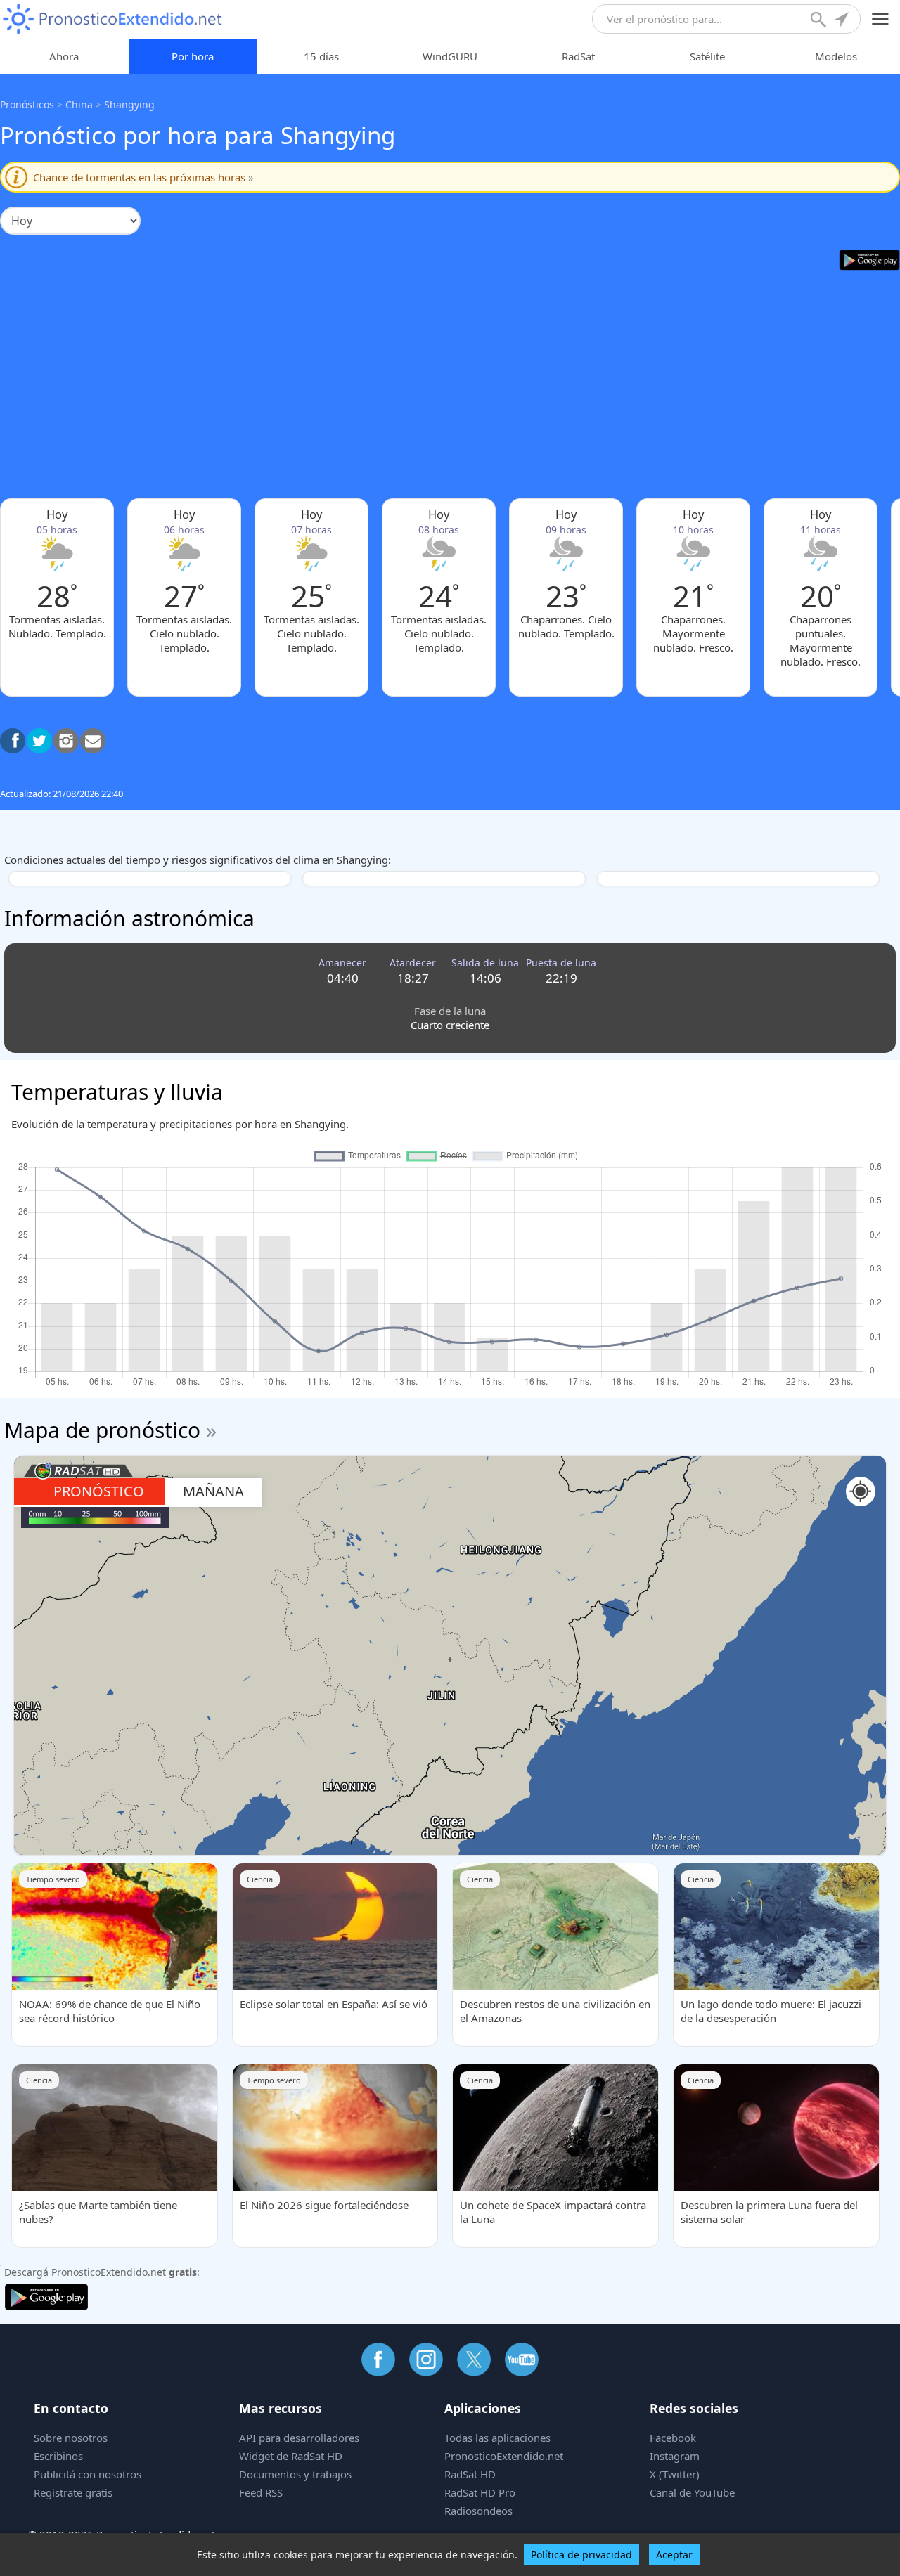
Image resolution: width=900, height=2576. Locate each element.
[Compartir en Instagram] (66, 741)
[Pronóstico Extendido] (112, 19)
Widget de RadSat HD (291, 2456)
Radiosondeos (478, 2511)
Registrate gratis (73, 2492)
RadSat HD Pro (480, 2492)
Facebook (673, 2438)
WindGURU (450, 56)
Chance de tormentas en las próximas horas (143, 177)
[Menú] (881, 19)
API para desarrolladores (299, 2438)
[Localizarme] (842, 21)
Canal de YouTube (692, 2492)
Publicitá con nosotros (88, 2474)
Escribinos (58, 2456)
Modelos (836, 56)
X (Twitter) (675, 2474)
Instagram (675, 2456)
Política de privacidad (581, 2555)
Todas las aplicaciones (497, 2438)
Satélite (707, 56)
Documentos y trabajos (295, 2474)
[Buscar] (820, 21)
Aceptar (674, 2555)
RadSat (578, 56)
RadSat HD (470, 2474)
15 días (321, 56)
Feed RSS (261, 2492)
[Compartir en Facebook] (13, 741)
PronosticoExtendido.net (504, 2456)
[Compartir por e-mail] (93, 741)
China (79, 104)
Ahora (64, 56)
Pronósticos (27, 104)
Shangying (129, 104)
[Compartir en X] (39, 741)
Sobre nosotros (71, 2438)
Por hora (193, 56)
